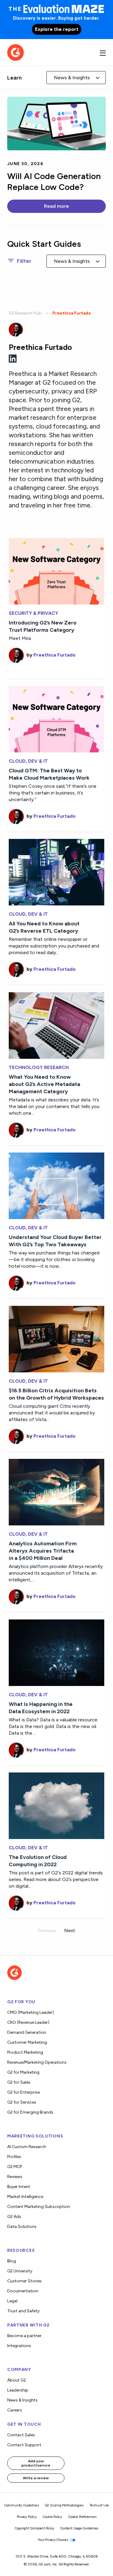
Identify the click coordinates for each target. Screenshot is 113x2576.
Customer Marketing (27, 2042)
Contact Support (24, 2445)
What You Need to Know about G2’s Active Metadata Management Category (44, 1084)
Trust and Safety (23, 2311)
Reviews (15, 2177)
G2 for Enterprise (24, 2092)
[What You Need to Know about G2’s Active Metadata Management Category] (56, 1025)
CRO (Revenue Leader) (28, 2022)
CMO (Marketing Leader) (31, 2012)
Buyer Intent (19, 2187)
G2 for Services (22, 2102)
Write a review (36, 2478)
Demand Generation (27, 2032)
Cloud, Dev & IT (28, 761)
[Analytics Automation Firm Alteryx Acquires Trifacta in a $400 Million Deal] (56, 1492)
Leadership (18, 2390)
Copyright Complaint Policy (35, 2528)
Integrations (19, 2346)
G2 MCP (15, 2167)
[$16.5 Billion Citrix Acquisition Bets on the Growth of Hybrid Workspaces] (56, 1338)
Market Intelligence (25, 2197)
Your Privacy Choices (53, 2540)
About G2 (17, 2380)
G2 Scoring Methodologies (64, 2505)
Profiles (14, 2157)
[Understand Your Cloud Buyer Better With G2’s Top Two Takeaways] (56, 1185)
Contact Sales (21, 2435)
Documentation (23, 2291)
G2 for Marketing (23, 2072)
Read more (56, 206)
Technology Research (39, 1068)
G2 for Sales (19, 2082)
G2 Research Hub (25, 313)
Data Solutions (22, 2227)
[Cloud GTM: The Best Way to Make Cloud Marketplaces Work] (56, 719)
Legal (12, 2301)
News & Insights (22, 2400)
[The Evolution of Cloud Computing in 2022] (56, 1805)
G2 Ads (14, 2217)
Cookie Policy (52, 2517)
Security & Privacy (33, 613)
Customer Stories (24, 2281)
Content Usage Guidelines (79, 2528)
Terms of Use (99, 2505)
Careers (15, 2410)
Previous (47, 1930)
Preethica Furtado (55, 655)
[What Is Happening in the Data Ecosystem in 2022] (56, 1652)
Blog (12, 2261)
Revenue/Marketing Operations (37, 2062)
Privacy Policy (27, 2517)
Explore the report (57, 29)
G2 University (20, 2271)
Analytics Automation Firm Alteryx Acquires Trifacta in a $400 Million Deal (43, 1551)
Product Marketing (25, 2052)
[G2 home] (16, 52)
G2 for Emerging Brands (30, 2112)
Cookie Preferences (82, 2517)
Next (70, 1930)
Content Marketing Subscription (39, 2207)
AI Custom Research (27, 2147)
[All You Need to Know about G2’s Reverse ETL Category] (56, 872)
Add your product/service (36, 2463)
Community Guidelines (22, 2505)
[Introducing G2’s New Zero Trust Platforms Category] (56, 571)
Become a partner (24, 2336)
